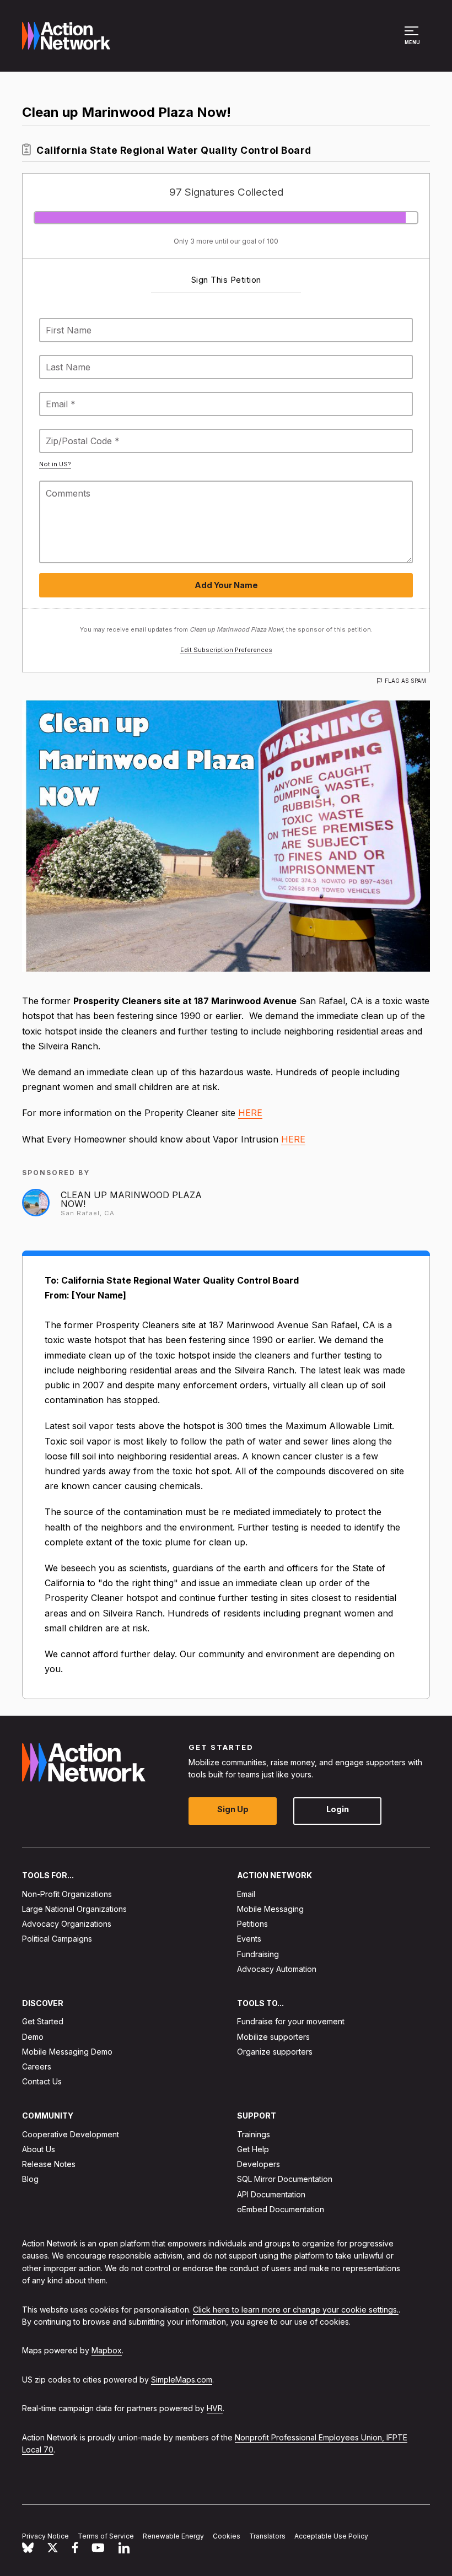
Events (249, 1939)
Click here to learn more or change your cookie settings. (296, 2310)
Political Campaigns (57, 1939)
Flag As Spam (405, 681)
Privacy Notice (45, 2536)
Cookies (227, 2536)
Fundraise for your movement (291, 2022)
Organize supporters (275, 2052)
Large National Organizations (74, 1909)
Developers (259, 2165)
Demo (33, 2037)
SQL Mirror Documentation (285, 2179)
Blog (30, 2179)
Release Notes (49, 2165)
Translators (267, 2536)
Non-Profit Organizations (67, 1894)
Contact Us (42, 2082)
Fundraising (258, 1954)
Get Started (43, 2022)
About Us (39, 2149)
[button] (413, 41)
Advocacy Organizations (67, 1924)
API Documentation (271, 2194)
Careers (37, 2066)
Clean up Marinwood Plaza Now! (131, 1199)
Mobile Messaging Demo (67, 2052)
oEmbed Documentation (281, 2209)
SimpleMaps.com (182, 2380)
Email (246, 1894)
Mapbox (107, 2351)
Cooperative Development (71, 2134)
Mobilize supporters (273, 2037)
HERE (250, 1113)
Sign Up (233, 1810)
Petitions (252, 1924)
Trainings (254, 2134)
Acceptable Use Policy (331, 2536)
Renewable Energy (173, 2536)
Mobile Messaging (270, 1909)
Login (338, 1810)
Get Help (253, 2149)
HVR (215, 2409)
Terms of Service (106, 2536)
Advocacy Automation (277, 1969)
